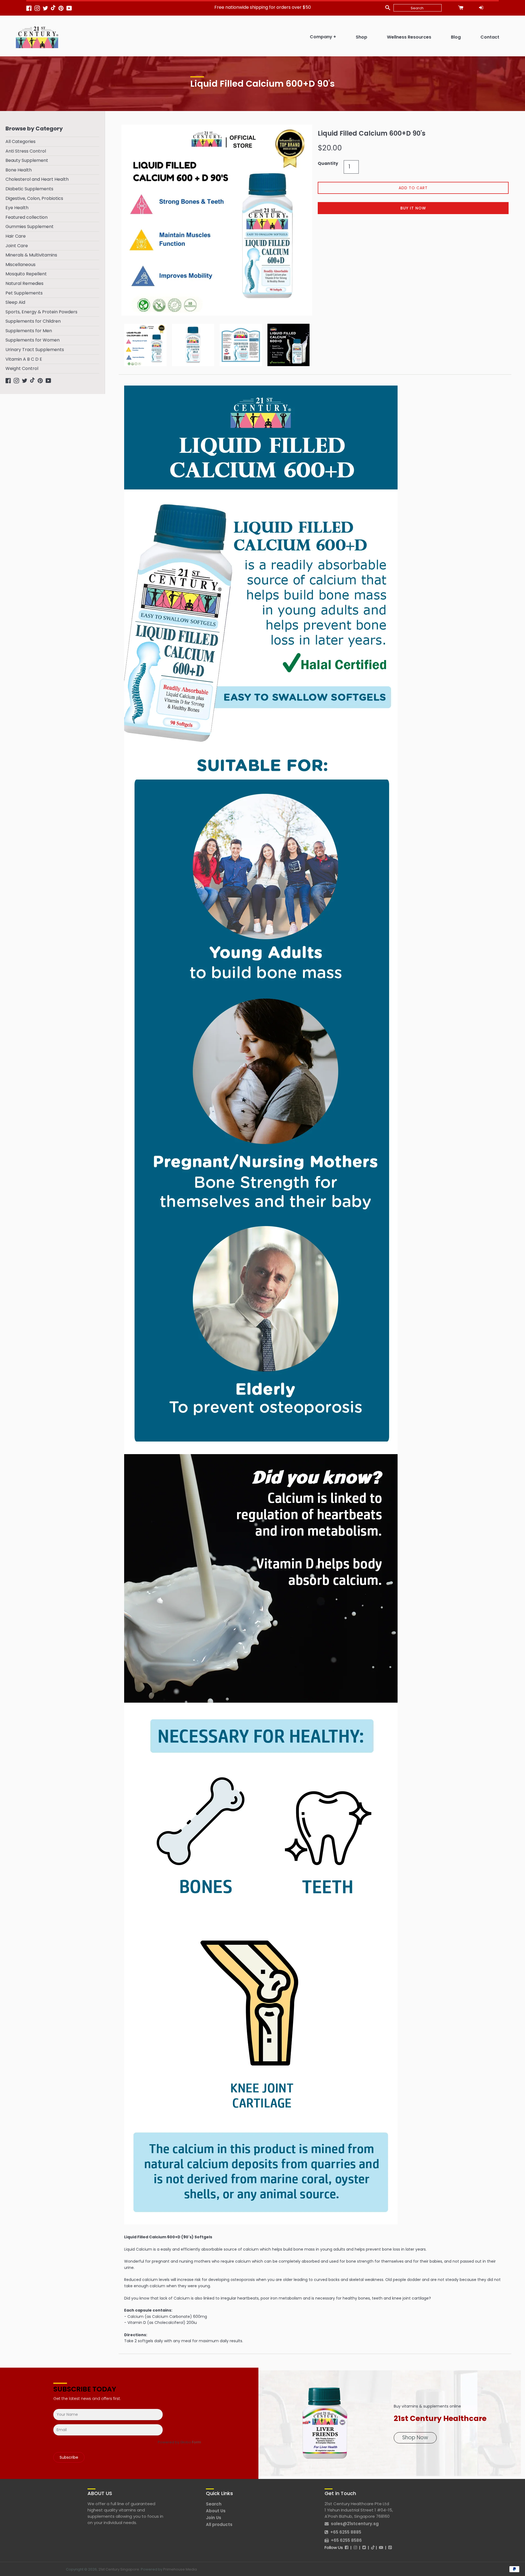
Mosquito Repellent (26, 274)
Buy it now (413, 208)
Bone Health (19, 170)
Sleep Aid (15, 302)
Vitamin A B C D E (24, 359)
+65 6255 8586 (346, 2540)
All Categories (21, 142)
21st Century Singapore (119, 2569)
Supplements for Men (29, 331)
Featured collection (27, 217)
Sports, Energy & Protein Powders (41, 312)
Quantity (328, 163)
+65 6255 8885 (346, 2532)
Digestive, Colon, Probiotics (34, 198)
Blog (456, 37)
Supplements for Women (33, 340)
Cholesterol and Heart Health (37, 179)
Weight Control (22, 368)
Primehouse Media (180, 2569)
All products (219, 2524)
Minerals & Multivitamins (31, 255)
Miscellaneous (21, 265)
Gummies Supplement (30, 227)
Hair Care (16, 236)
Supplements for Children (33, 321)
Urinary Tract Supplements (35, 350)
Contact (490, 37)
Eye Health (17, 208)
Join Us (214, 2518)
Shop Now (415, 2438)
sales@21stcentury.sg (355, 2524)
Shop (361, 37)
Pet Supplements (24, 293)
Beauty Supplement (27, 160)
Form (196, 2442)
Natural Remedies (24, 283)
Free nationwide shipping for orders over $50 (263, 7)
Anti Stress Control (26, 151)
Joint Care (17, 246)
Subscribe (69, 2457)
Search (214, 2504)
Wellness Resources (409, 37)
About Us (216, 2511)
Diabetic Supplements (29, 189)
